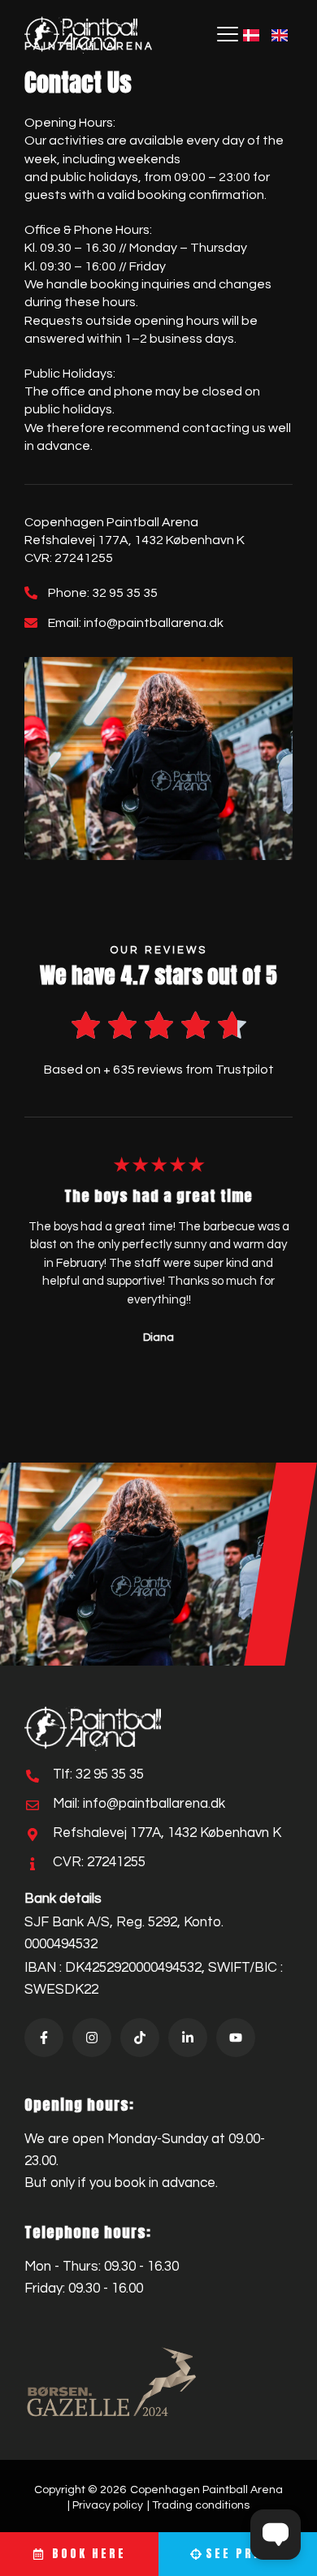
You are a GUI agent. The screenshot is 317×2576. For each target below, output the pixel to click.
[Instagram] (92, 2038)
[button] (228, 35)
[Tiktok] (140, 2038)
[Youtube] (236, 2038)
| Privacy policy (105, 2505)
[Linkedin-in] (188, 2038)
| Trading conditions (198, 2505)
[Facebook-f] (44, 2038)
